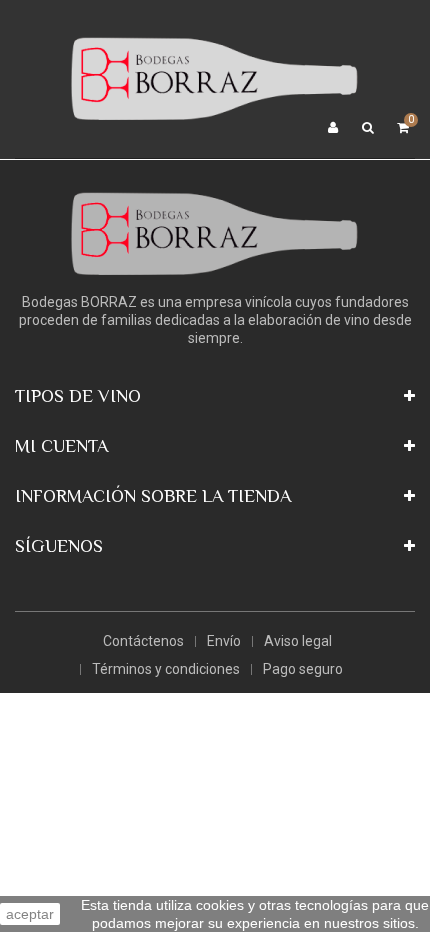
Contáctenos (143, 641)
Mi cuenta (61, 446)
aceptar (30, 914)
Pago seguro (303, 669)
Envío (224, 641)
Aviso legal (298, 641)
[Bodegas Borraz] (215, 78)
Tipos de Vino (78, 396)
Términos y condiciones (166, 669)
